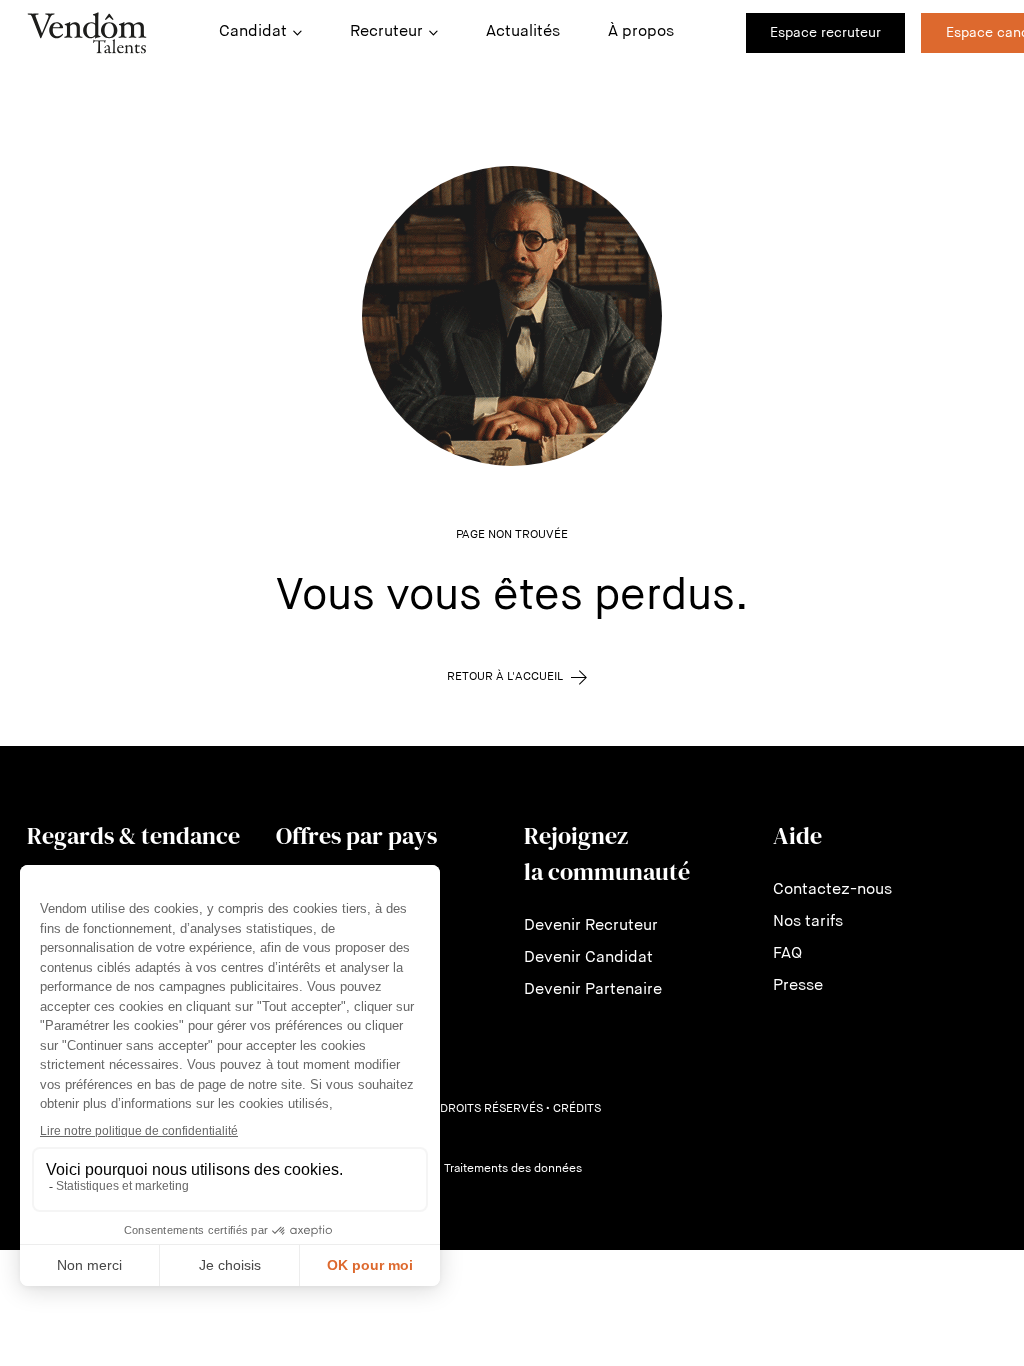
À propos (641, 32)
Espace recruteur (825, 33)
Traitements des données (513, 1169)
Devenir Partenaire (593, 990)
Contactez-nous (832, 890)
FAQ (787, 954)
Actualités (523, 32)
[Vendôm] (87, 33)
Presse (798, 986)
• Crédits (573, 1109)
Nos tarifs (808, 922)
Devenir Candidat (588, 958)
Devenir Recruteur (591, 926)
